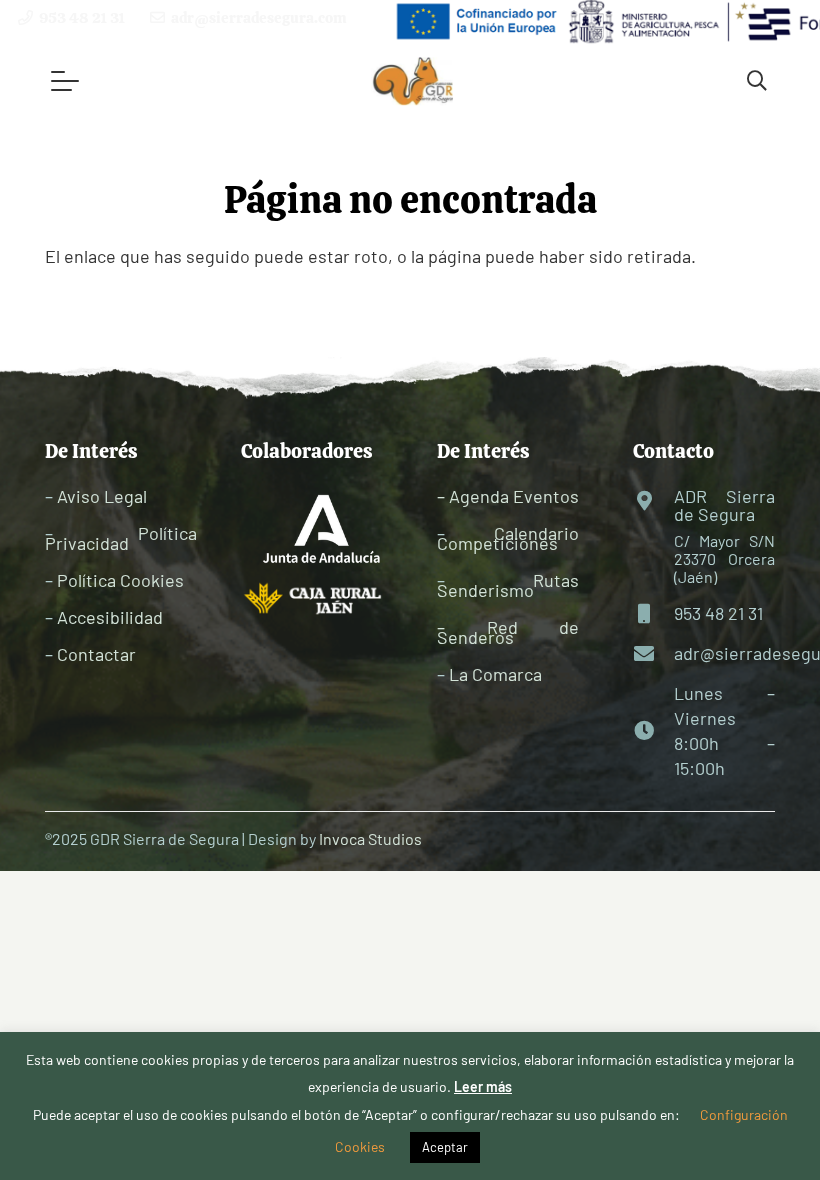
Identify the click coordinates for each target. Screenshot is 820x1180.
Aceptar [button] (445, 1147)
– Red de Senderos (508, 632)
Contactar (96, 654)
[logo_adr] (413, 81)
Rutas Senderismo (508, 585)
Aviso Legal (102, 496)
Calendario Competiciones (508, 538)
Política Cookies (120, 580)
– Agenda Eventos (508, 496)
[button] (64, 81)
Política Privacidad (121, 538)
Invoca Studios (370, 838)
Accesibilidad (110, 617)
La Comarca (495, 674)
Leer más (483, 1086)
